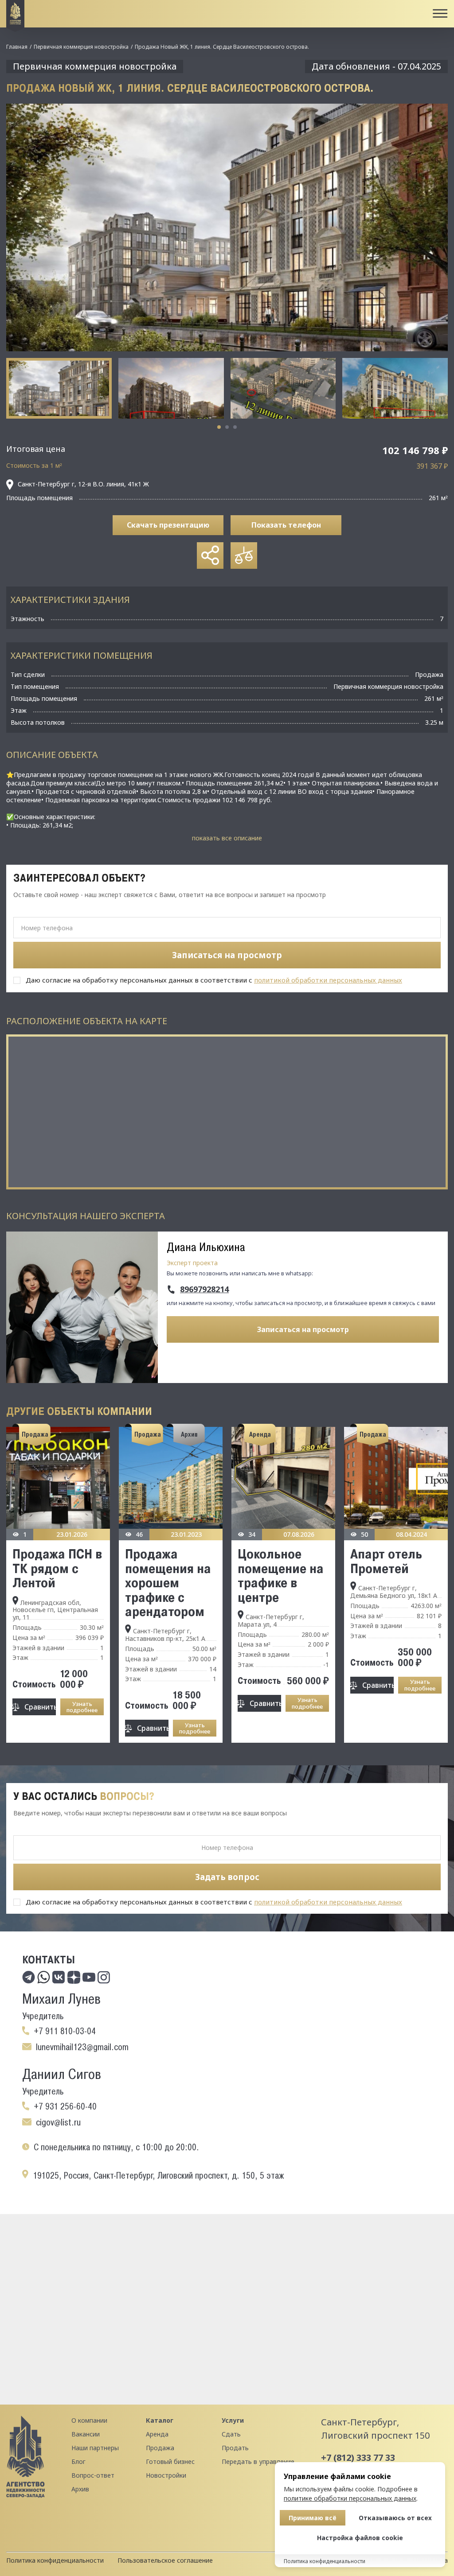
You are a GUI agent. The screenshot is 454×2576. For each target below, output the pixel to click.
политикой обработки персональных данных (328, 980)
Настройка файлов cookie (360, 2538)
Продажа (160, 2448)
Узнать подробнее (82, 1707)
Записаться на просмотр (303, 1329)
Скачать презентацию (168, 525)
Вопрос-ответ (93, 2475)
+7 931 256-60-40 (65, 2106)
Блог (78, 2461)
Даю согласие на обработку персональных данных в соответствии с (214, 980)
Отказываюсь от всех (395, 2518)
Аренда (157, 2434)
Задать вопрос (227, 1877)
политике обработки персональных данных (350, 2498)
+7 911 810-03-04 (65, 2031)
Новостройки (166, 2475)
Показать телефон (286, 525)
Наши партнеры (95, 2448)
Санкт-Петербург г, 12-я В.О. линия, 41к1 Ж (83, 484)
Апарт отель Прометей (386, 1561)
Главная (17, 47)
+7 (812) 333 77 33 (358, 2457)
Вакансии (86, 2434)
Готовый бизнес (170, 2461)
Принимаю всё (313, 2518)
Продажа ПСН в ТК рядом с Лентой (57, 1568)
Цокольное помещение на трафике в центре (281, 1575)
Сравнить (40, 1707)
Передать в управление (258, 2461)
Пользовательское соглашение (165, 2560)
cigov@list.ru (58, 2122)
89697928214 (204, 1290)
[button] (219, 427)
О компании (89, 2420)
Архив (80, 2489)
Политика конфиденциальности (55, 2560)
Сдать (231, 2434)
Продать (235, 2448)
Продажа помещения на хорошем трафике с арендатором (168, 1582)
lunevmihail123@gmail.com (82, 2047)
